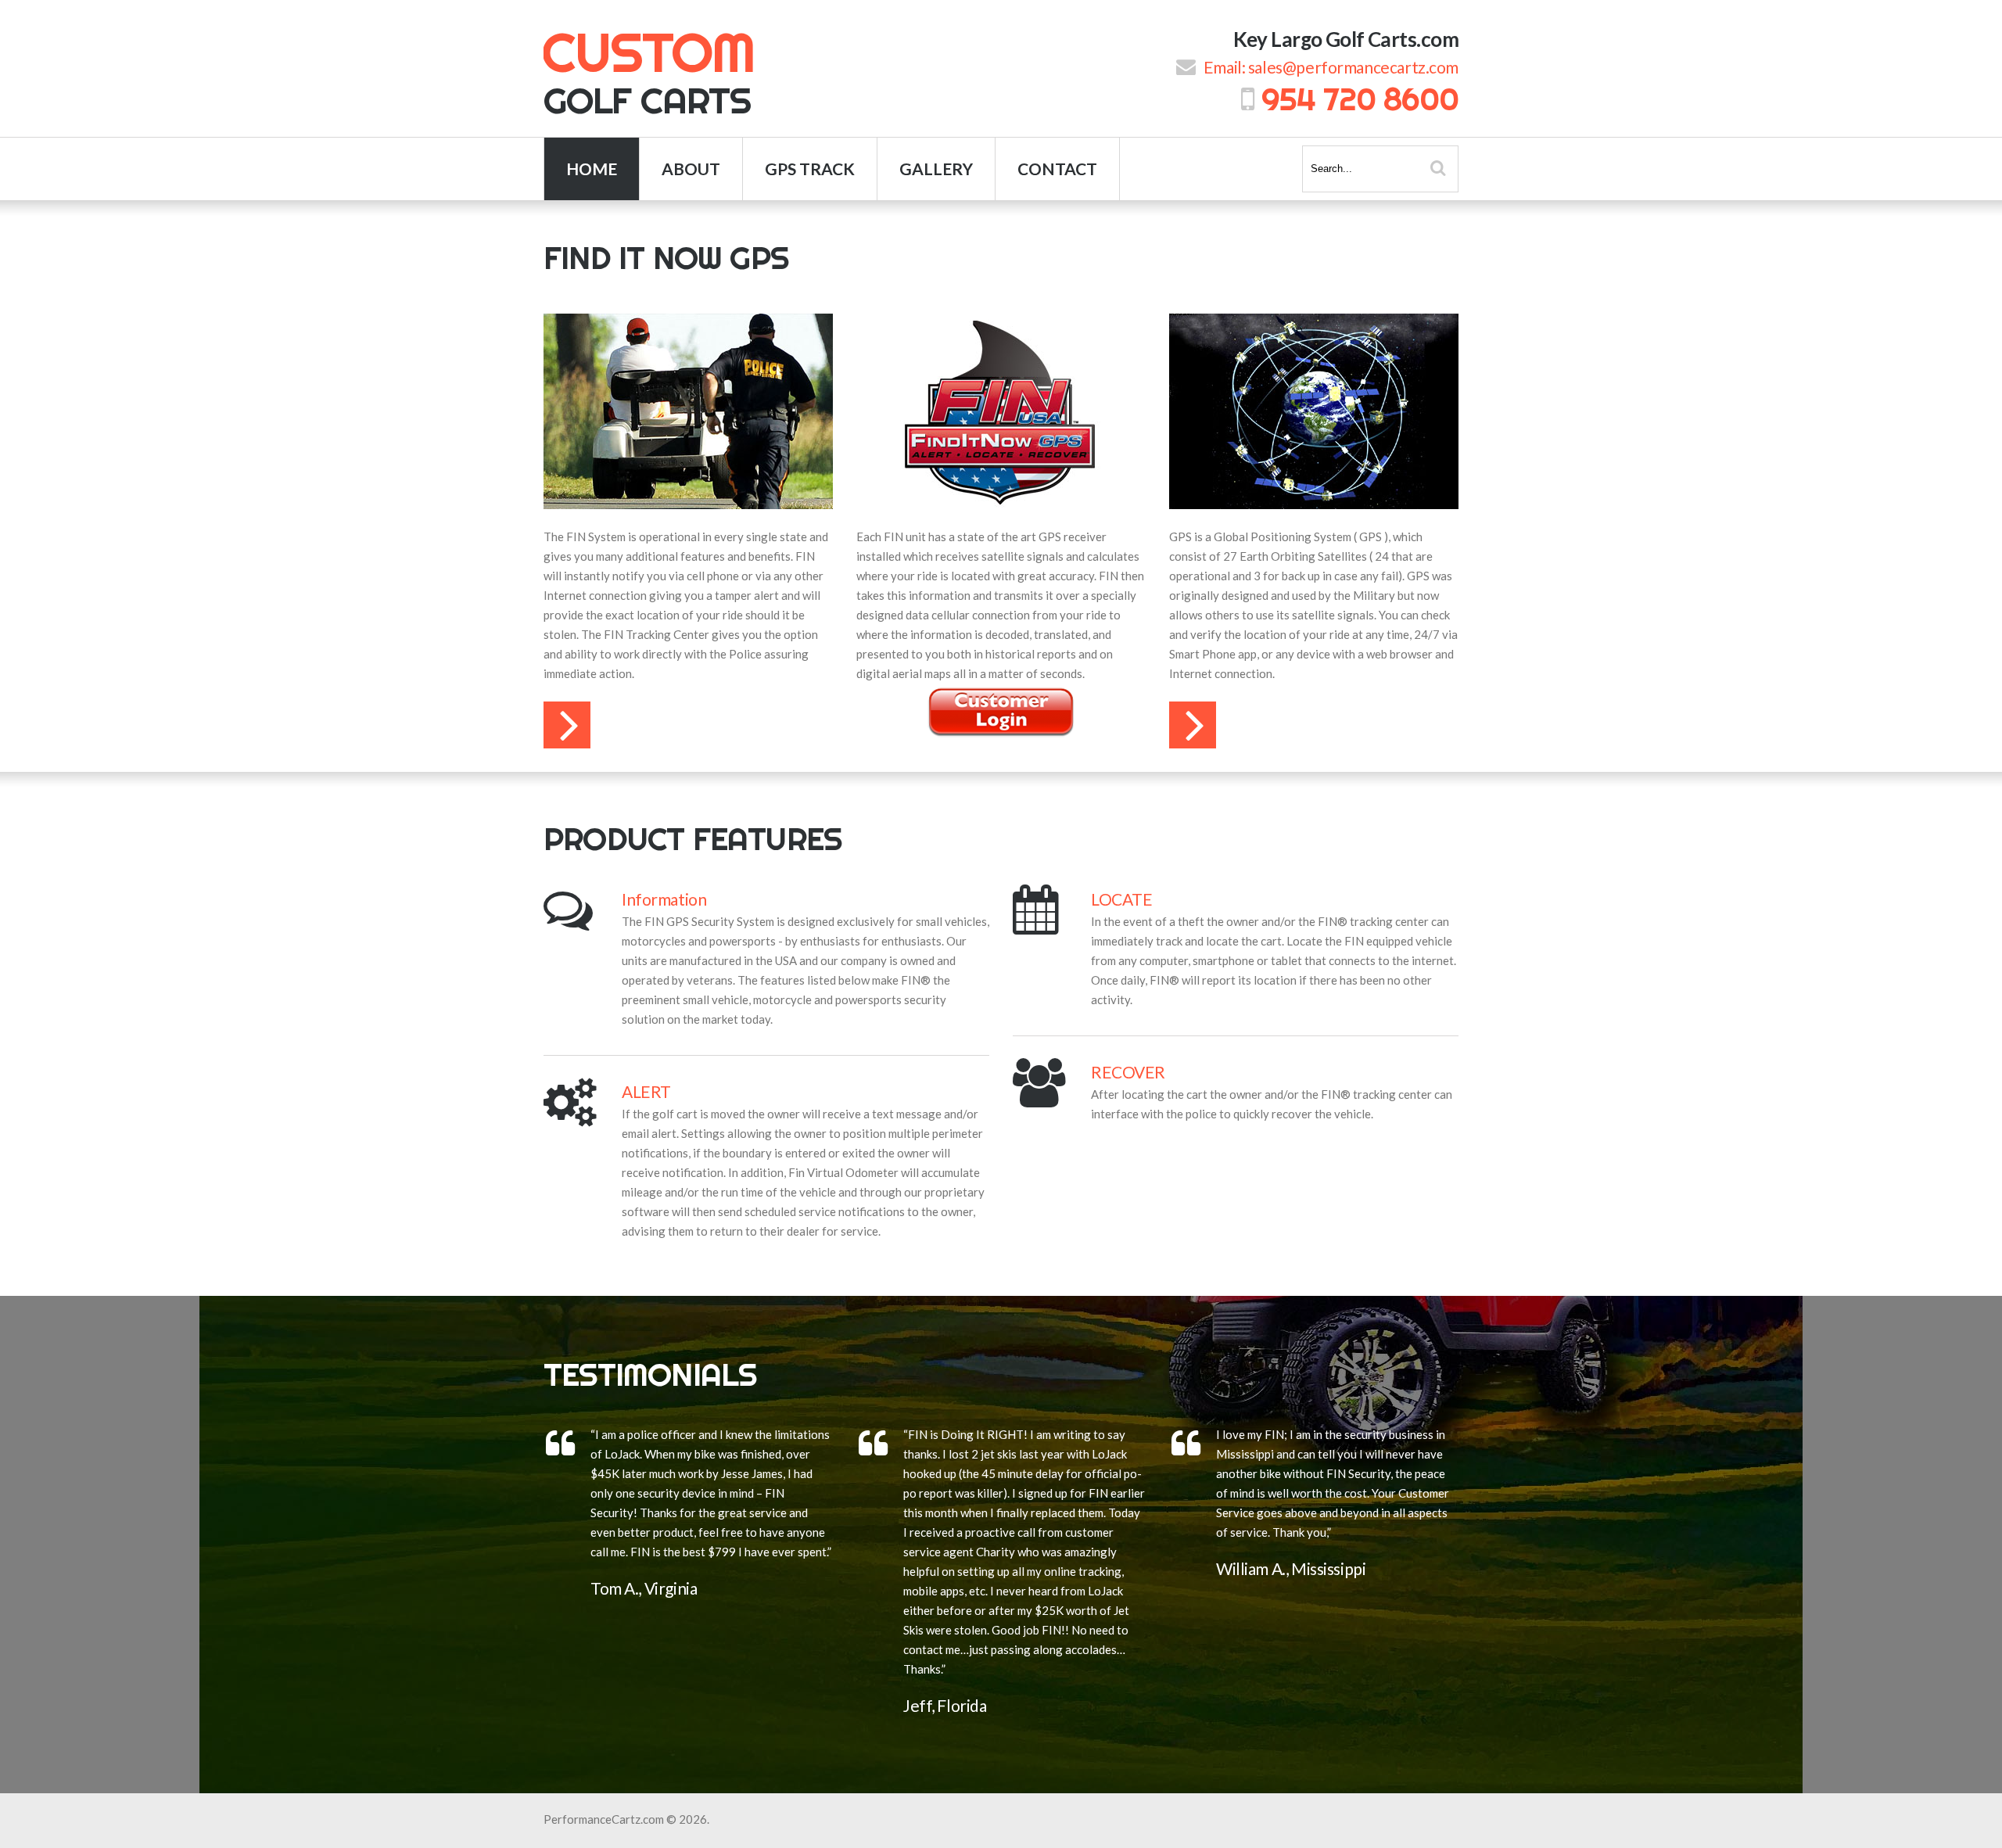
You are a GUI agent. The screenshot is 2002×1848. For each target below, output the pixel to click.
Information (664, 899)
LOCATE (1121, 899)
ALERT (646, 1091)
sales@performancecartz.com (1353, 67)
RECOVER (1128, 1072)
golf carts (649, 70)
